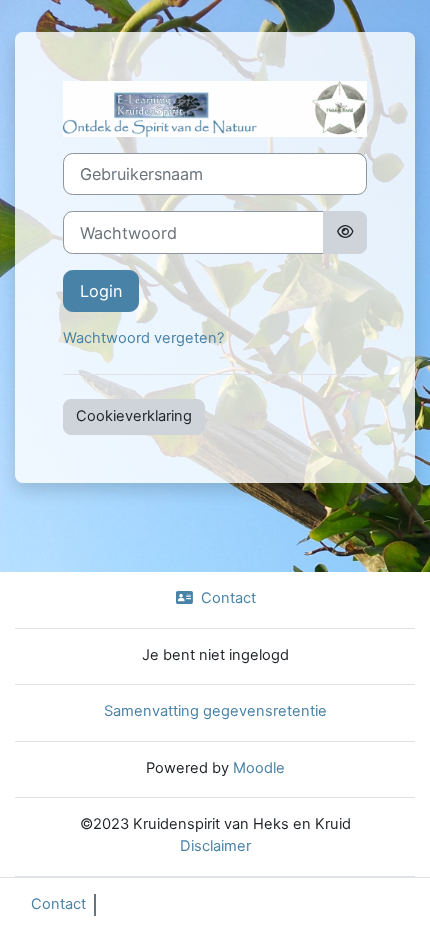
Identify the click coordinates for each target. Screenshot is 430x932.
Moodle (259, 768)
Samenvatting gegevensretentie (215, 711)
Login (101, 291)
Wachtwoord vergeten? (143, 338)
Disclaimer (215, 846)
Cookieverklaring (134, 416)
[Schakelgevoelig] (345, 232)
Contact (228, 598)
